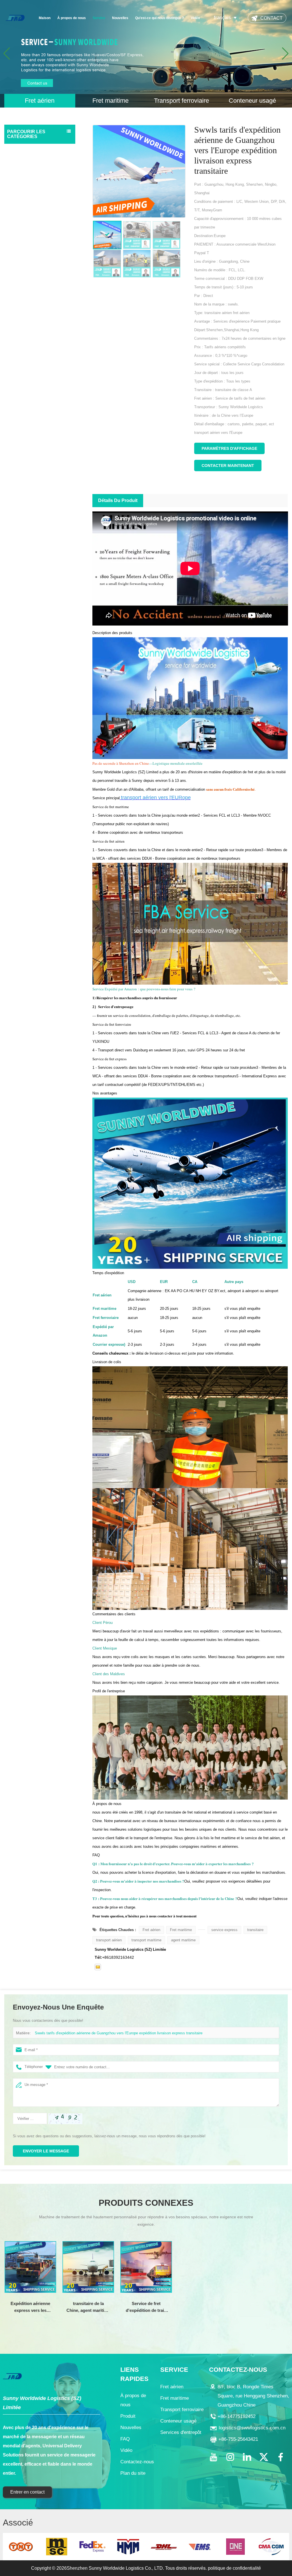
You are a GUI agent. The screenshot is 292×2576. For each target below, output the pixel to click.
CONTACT (271, 18)
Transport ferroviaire (27, 172)
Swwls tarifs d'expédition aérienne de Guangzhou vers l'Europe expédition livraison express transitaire (119, 2033)
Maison (45, 18)
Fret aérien (19, 149)
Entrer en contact (27, 2492)
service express (224, 1930)
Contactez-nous (137, 2462)
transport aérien (109, 1940)
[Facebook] (281, 2457)
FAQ (125, 2439)
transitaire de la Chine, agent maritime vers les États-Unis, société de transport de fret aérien (88, 2307)
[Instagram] (230, 2457)
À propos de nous (72, 18)
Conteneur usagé (24, 183)
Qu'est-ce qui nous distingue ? (160, 18)
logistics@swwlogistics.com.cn (252, 2428)
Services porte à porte (29, 195)
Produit (128, 2416)
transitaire (255, 1930)
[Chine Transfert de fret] (202, 1930)
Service (99, 18)
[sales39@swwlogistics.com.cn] (98, 1967)
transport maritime (146, 1940)
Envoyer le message (46, 2151)
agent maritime (183, 1940)
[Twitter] (264, 2457)
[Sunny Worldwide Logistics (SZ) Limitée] (15, 18)
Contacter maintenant (228, 466)
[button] (285, 54)
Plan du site (133, 2473)
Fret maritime (21, 161)
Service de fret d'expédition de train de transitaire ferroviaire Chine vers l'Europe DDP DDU (146, 2307)
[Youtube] (213, 2457)
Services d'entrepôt (26, 206)
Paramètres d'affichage (229, 448)
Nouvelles (120, 18)
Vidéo (195, 18)
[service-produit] (146, 54)
